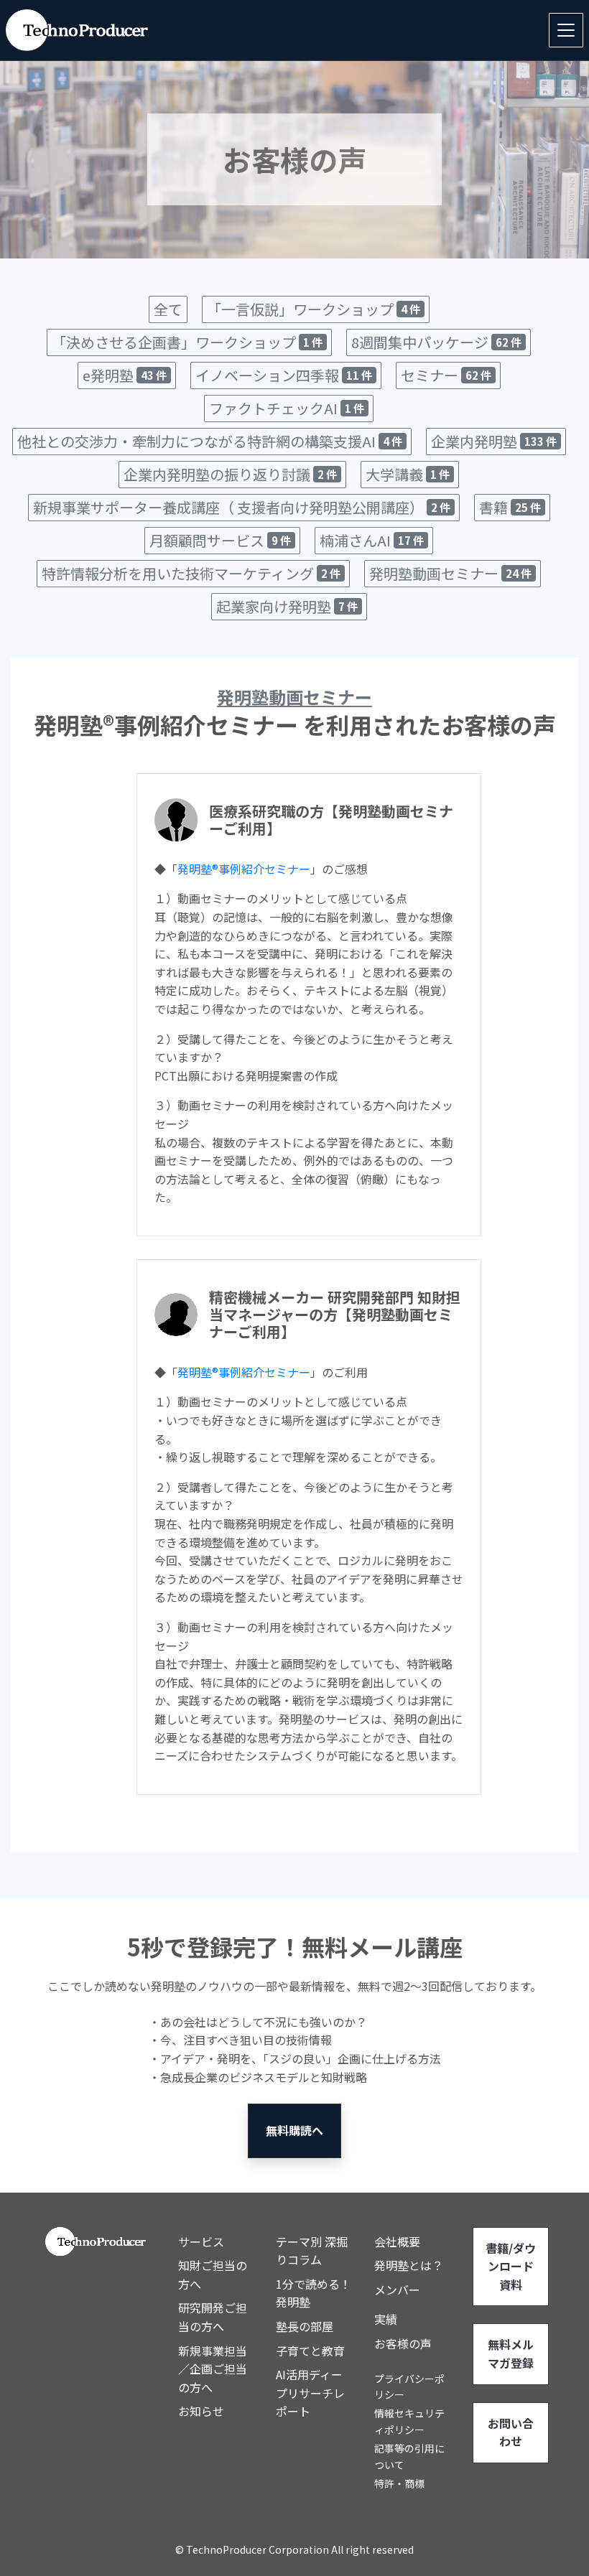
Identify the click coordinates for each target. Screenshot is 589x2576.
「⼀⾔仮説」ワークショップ (314, 309)
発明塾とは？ (409, 2265)
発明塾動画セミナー (450, 573)
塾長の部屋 (305, 2326)
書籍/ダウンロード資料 (511, 2266)
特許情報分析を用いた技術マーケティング (191, 573)
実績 (386, 2319)
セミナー (446, 375)
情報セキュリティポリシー (409, 2421)
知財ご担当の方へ (213, 2274)
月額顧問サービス (220, 540)
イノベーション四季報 (284, 375)
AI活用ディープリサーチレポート (310, 2393)
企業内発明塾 (494, 441)
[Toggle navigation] (566, 30)
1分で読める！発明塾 (314, 2293)
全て (168, 309)
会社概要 (397, 2241)
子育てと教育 (310, 2351)
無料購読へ (294, 2130)
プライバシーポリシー (409, 2386)
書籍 (510, 507)
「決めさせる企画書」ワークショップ (187, 342)
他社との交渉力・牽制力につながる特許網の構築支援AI (210, 441)
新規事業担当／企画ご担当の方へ (213, 2369)
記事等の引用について (409, 2456)
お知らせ (201, 2411)
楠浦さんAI (372, 540)
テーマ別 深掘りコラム (312, 2251)
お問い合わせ (511, 2432)
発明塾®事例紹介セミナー (244, 869)
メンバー (397, 2290)
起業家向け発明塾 (287, 606)
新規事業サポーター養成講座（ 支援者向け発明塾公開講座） (242, 507)
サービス (201, 2241)
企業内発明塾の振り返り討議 (230, 474)
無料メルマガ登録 (511, 2353)
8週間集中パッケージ (436, 342)
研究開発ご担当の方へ (213, 2317)
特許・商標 (399, 2483)
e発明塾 (125, 375)
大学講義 (408, 474)
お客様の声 (403, 2343)
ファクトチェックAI (287, 408)
